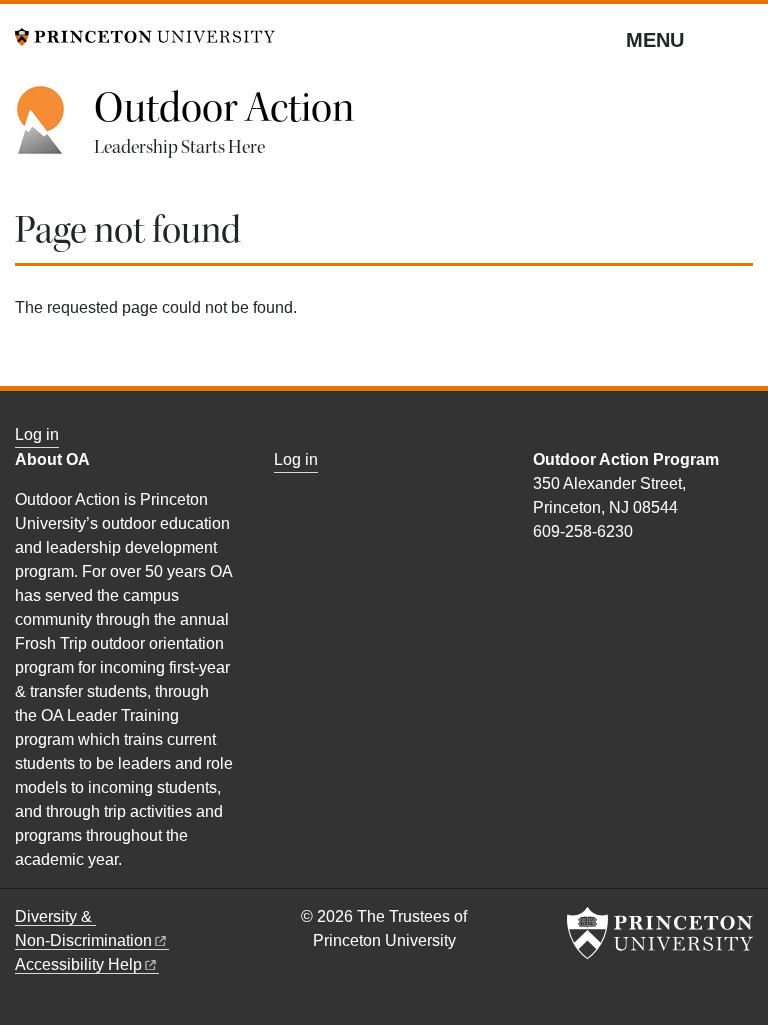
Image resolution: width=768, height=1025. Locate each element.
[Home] (54, 131)
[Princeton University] (145, 35)
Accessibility (78, 964)
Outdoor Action (224, 108)
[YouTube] (565, 574)
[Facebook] (543, 574)
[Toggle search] (740, 39)
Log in (37, 434)
